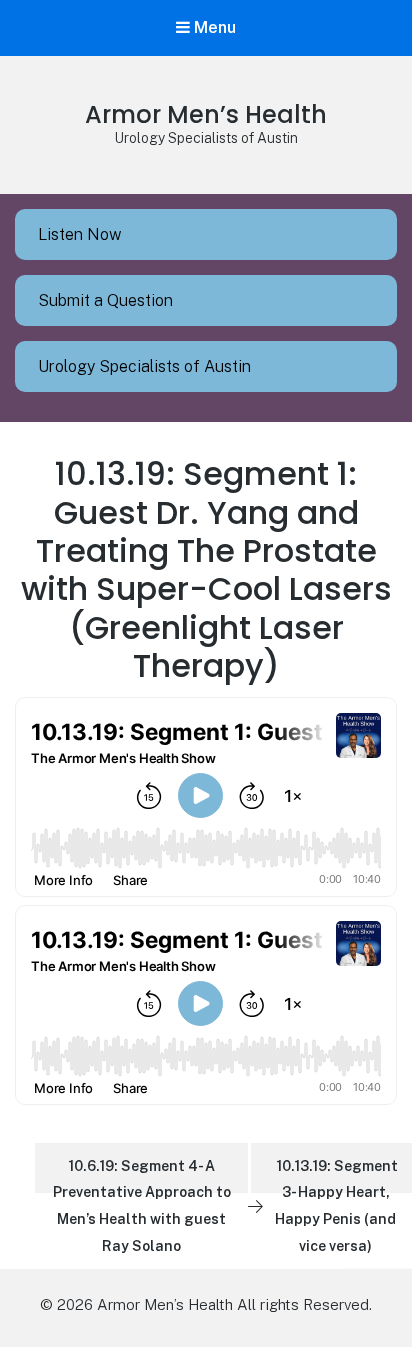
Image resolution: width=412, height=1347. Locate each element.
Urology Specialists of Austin (144, 366)
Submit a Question (105, 300)
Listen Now (80, 234)
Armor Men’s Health (206, 114)
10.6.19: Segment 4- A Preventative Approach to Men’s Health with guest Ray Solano (142, 1175)
